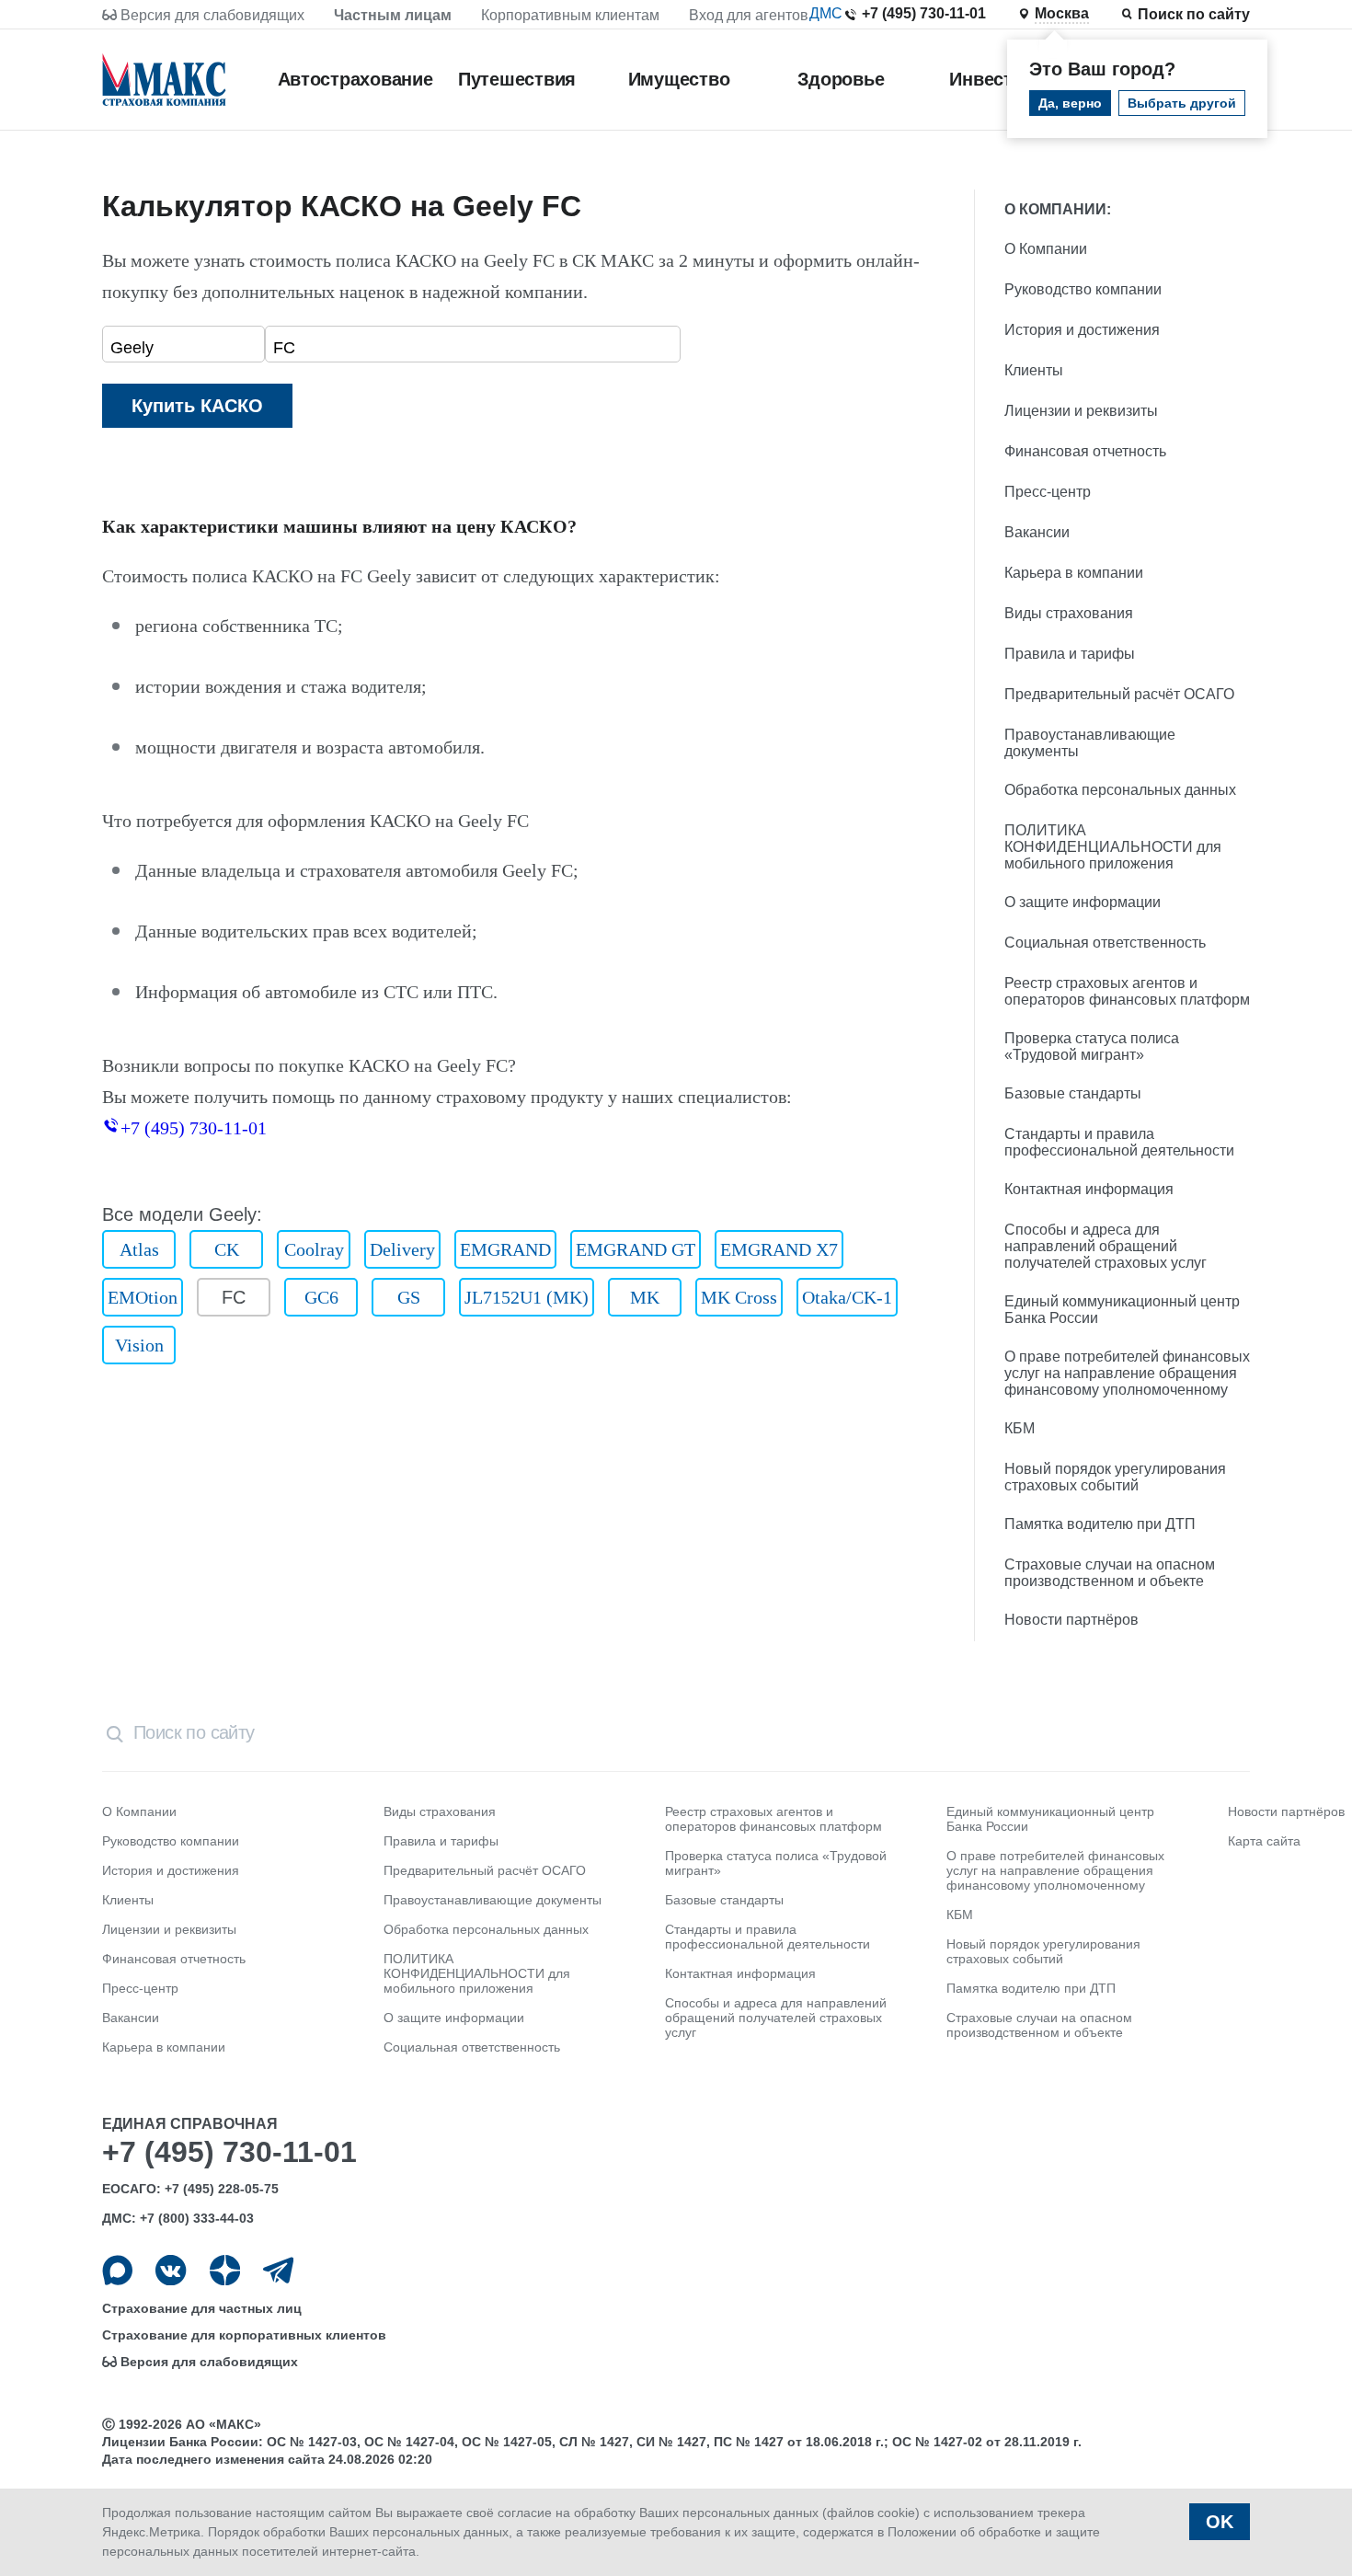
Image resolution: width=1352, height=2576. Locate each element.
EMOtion (143, 1297)
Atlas (139, 1249)
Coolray (314, 1249)
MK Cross (739, 1297)
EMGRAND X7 (779, 1249)
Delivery (402, 1249)
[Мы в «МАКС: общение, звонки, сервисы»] (117, 2270)
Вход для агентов (749, 15)
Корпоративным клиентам (570, 15)
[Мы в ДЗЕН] (225, 2270)
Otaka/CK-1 (847, 1297)
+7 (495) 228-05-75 (222, 2189)
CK (227, 1249)
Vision (139, 1345)
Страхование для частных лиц (202, 2308)
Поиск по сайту (1194, 14)
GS (409, 1297)
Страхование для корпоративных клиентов (244, 2335)
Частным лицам (393, 15)
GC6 (321, 1297)
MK (645, 1297)
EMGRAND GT (636, 1249)
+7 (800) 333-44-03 (197, 2218)
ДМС (826, 13)
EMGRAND (505, 1249)
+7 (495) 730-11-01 (924, 13)
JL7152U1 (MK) (527, 1297)
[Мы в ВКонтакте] (171, 2270)
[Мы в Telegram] (278, 2270)
